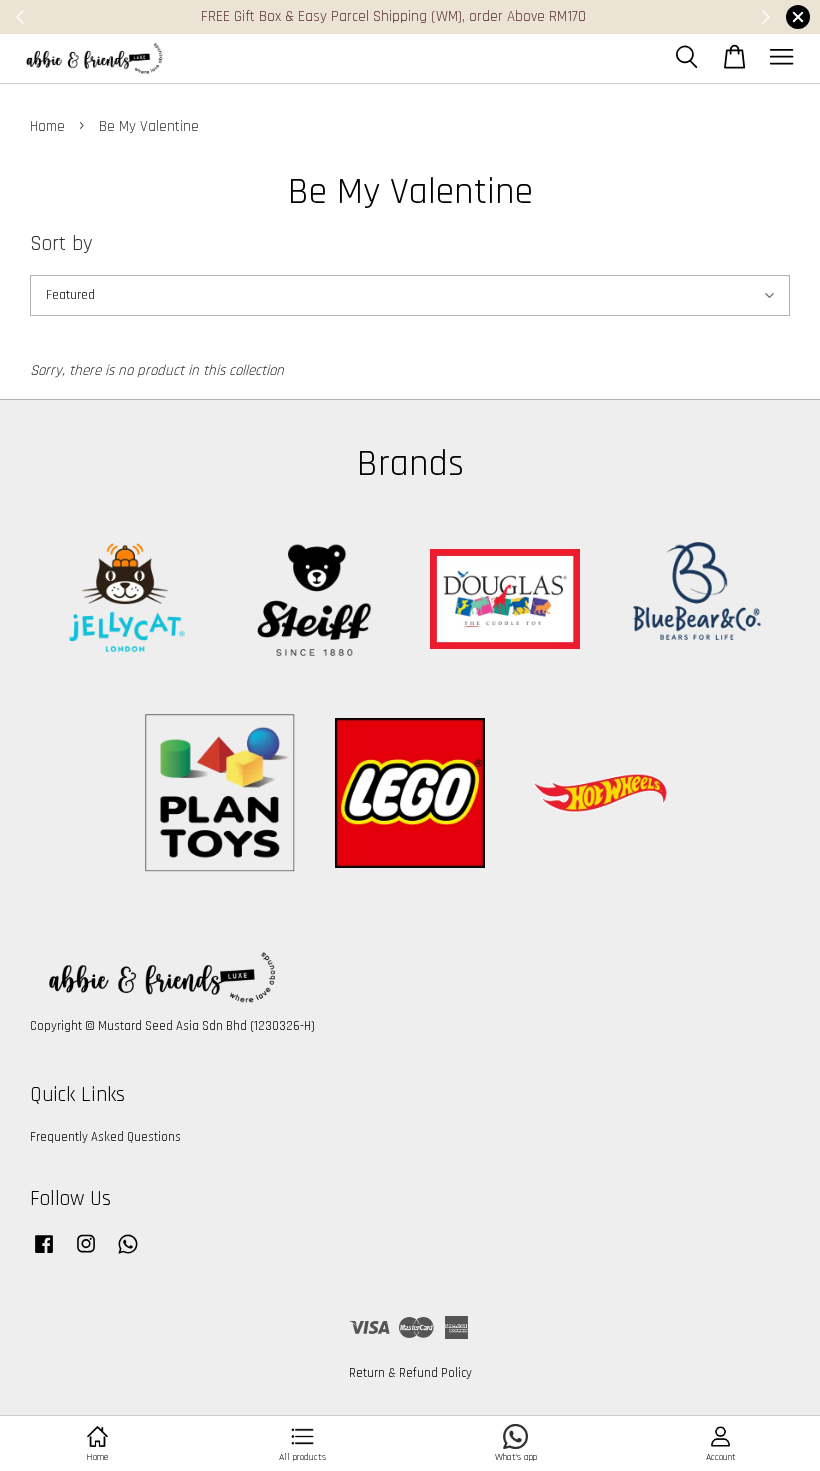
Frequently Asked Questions (105, 1137)
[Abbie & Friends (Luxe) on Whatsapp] (128, 1254)
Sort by (61, 243)
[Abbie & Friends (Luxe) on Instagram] (86, 1254)
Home (47, 126)
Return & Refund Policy (410, 1373)
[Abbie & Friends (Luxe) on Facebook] (44, 1254)
